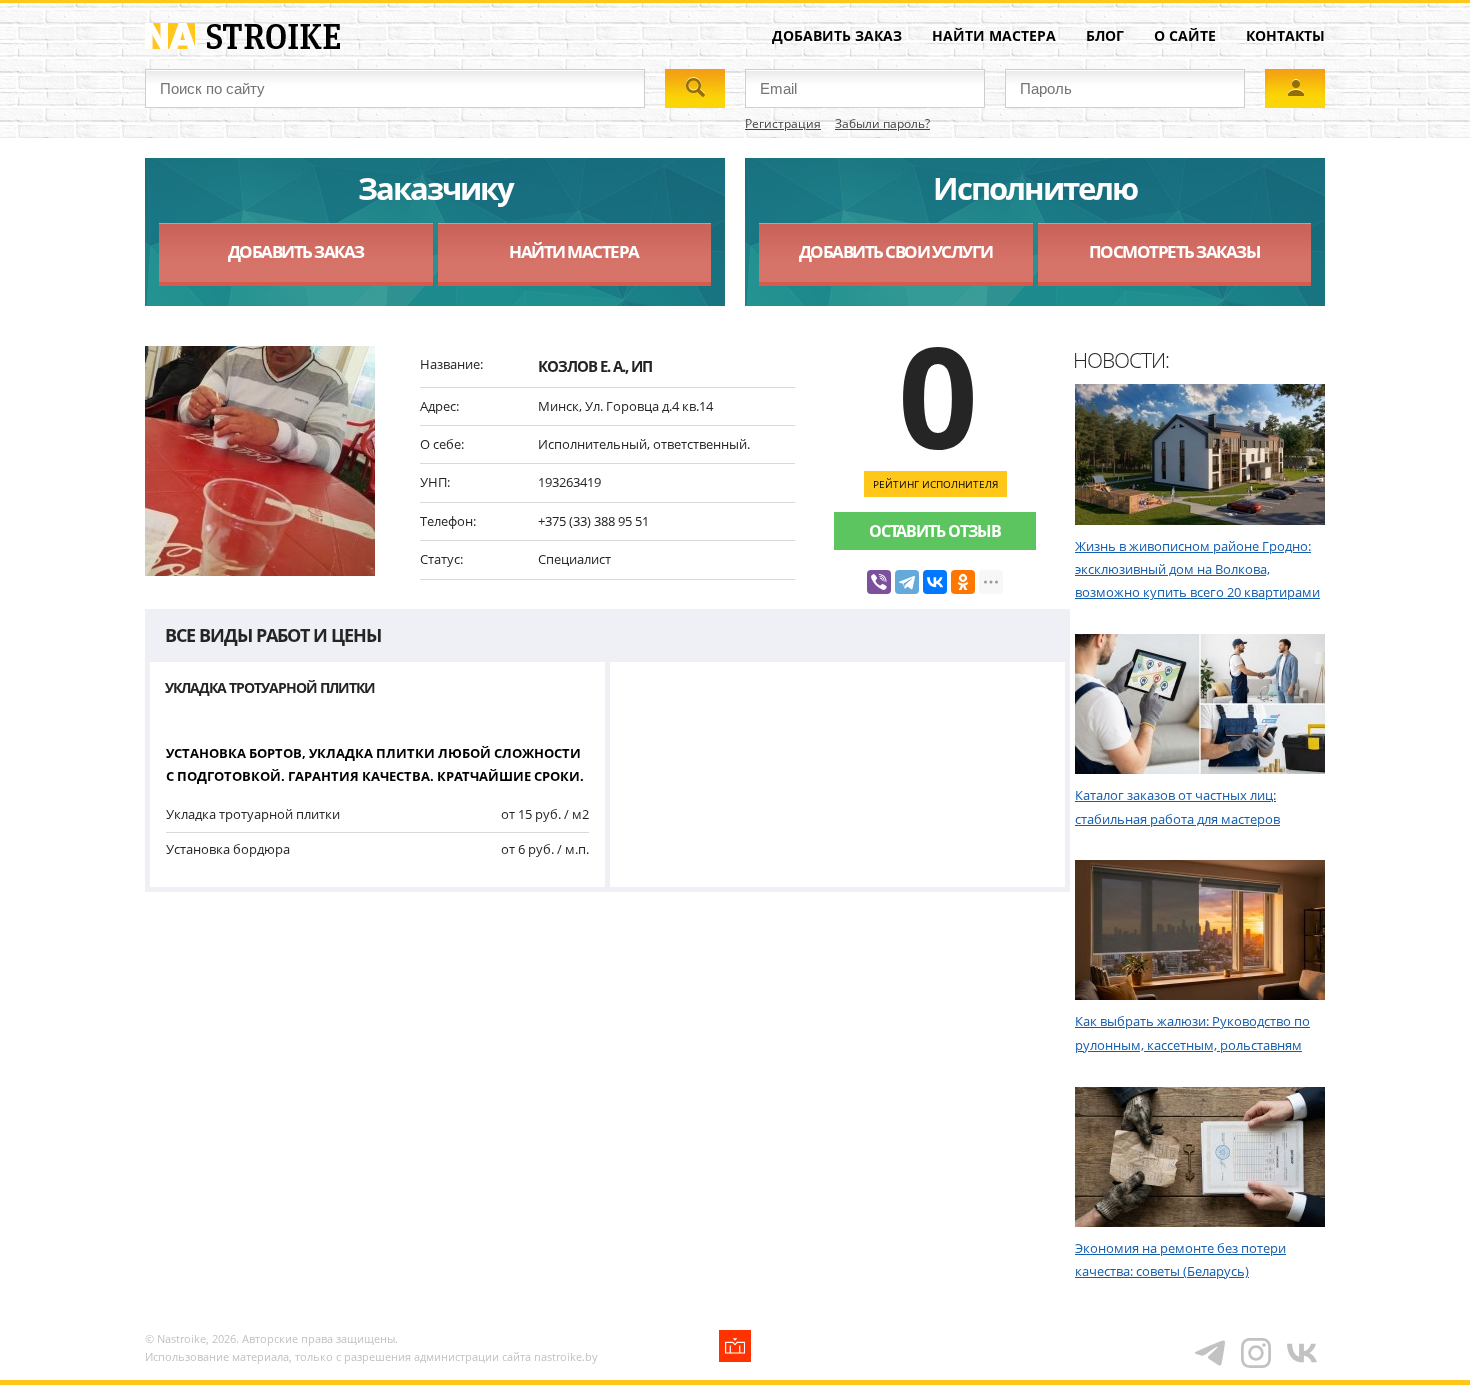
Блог (1105, 35)
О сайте (1185, 35)
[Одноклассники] (963, 582)
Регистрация (783, 123)
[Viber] (879, 582)
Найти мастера (994, 35)
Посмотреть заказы (1174, 251)
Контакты (1285, 35)
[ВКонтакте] (935, 582)
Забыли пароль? (882, 123)
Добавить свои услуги (896, 251)
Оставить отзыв (935, 531)
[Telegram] (907, 582)
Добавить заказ (837, 35)
